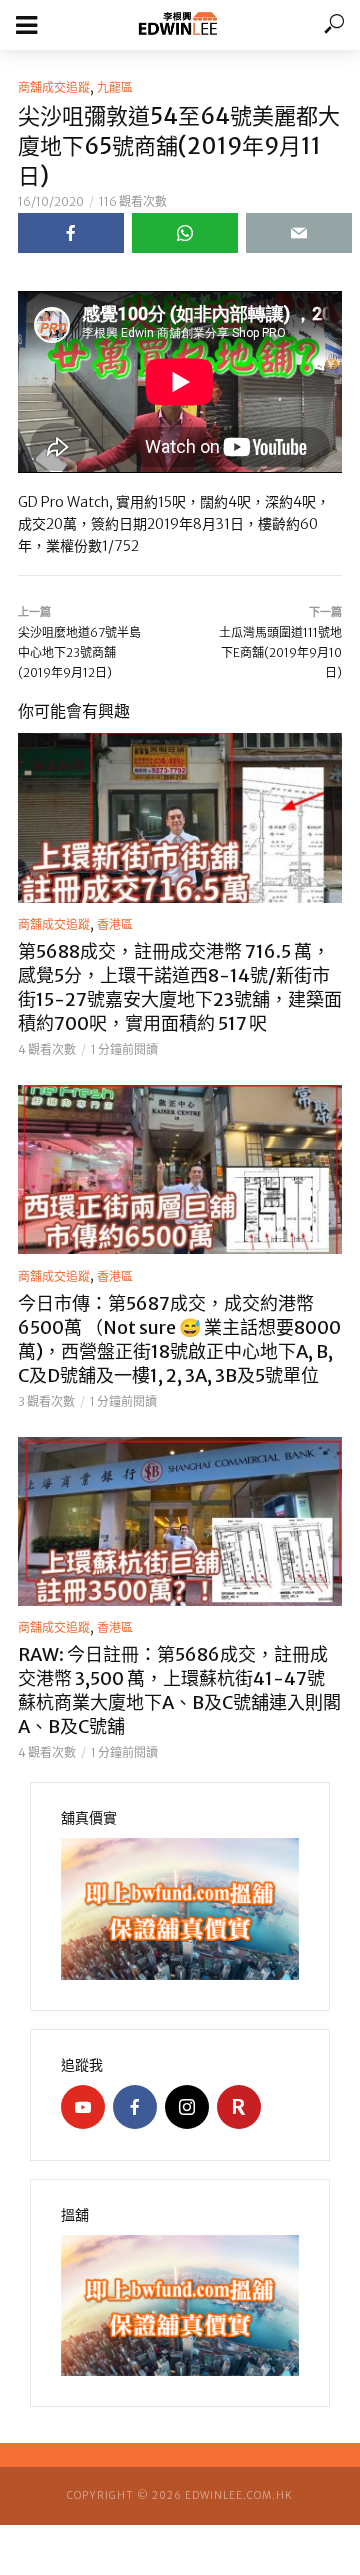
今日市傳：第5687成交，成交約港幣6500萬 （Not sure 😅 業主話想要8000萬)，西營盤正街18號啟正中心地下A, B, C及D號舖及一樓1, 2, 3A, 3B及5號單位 (179, 1339)
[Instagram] (187, 2107)
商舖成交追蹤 (54, 87)
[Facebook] (135, 2107)
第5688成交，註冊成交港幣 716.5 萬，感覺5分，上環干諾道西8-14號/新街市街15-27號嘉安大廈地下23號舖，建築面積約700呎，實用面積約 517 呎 (180, 987)
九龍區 (115, 87)
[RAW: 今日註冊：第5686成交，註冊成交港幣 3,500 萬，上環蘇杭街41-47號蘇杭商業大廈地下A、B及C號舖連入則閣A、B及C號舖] (180, 1522)
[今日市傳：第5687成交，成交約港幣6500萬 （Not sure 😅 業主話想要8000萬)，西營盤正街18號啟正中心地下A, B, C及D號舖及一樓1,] (180, 1170)
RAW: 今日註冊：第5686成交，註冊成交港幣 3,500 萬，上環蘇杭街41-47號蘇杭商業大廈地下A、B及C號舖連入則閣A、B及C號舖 (179, 1690)
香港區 (115, 924)
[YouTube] (83, 2107)
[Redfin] (239, 2107)
